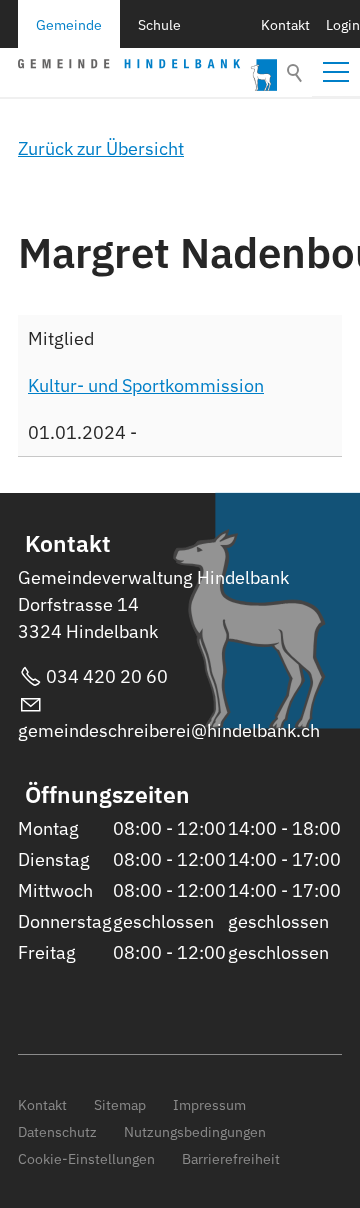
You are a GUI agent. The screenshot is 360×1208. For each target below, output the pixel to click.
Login (343, 24)
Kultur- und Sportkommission (146, 385)
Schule (159, 24)
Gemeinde (69, 24)
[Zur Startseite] (147, 75)
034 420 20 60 (107, 676)
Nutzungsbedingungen (195, 1131)
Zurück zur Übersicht (101, 148)
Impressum (209, 1104)
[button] (336, 72)
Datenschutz (57, 1131)
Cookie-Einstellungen (86, 1158)
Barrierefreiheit (231, 1158)
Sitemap (120, 1104)
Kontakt (285, 24)
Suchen (296, 73)
